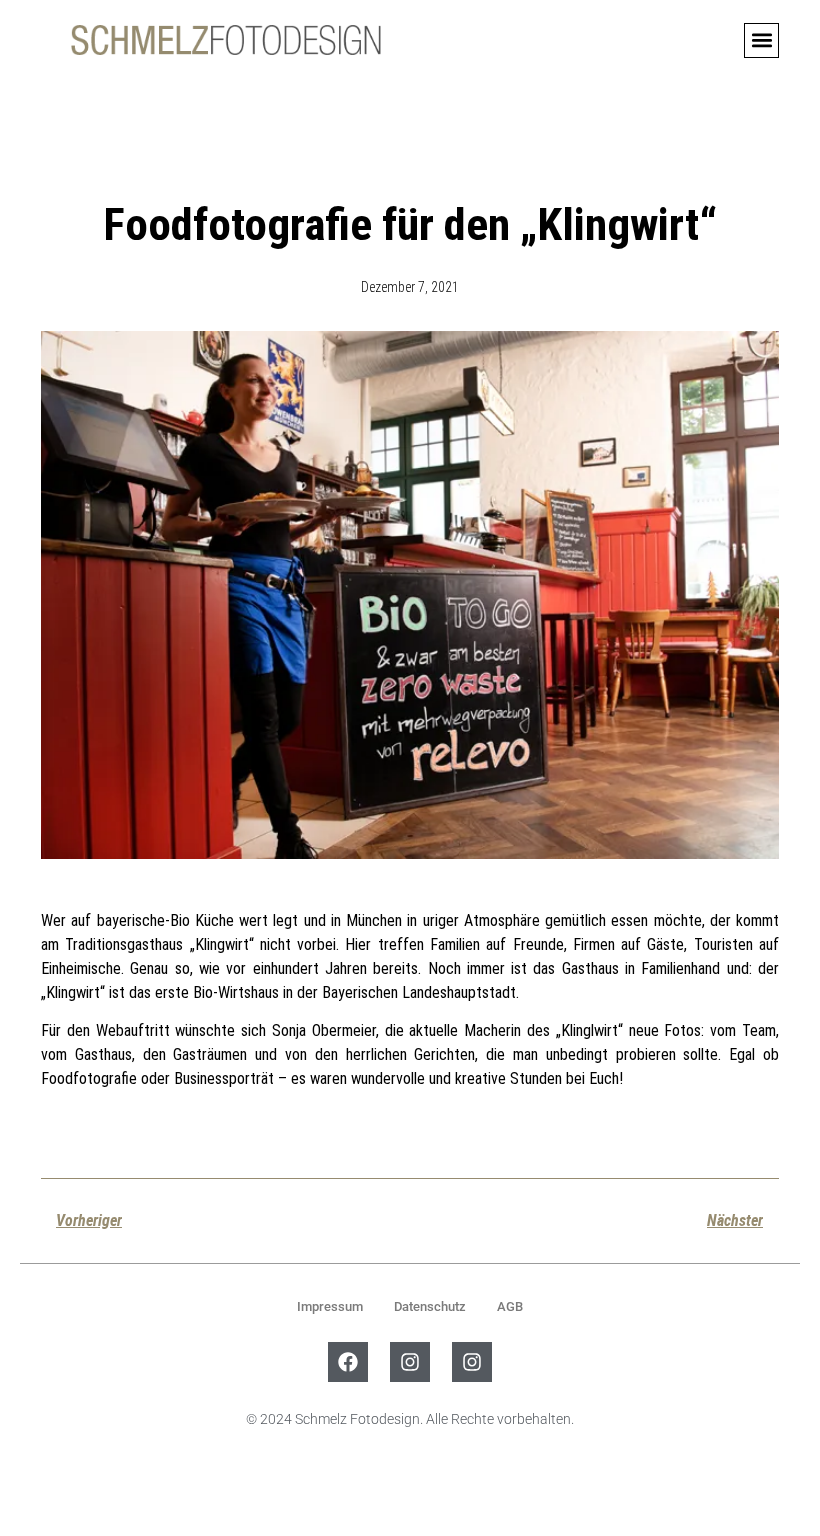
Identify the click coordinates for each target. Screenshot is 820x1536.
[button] (761, 40)
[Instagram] (410, 1362)
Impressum (330, 1306)
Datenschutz (430, 1306)
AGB (510, 1306)
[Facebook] (348, 1362)
